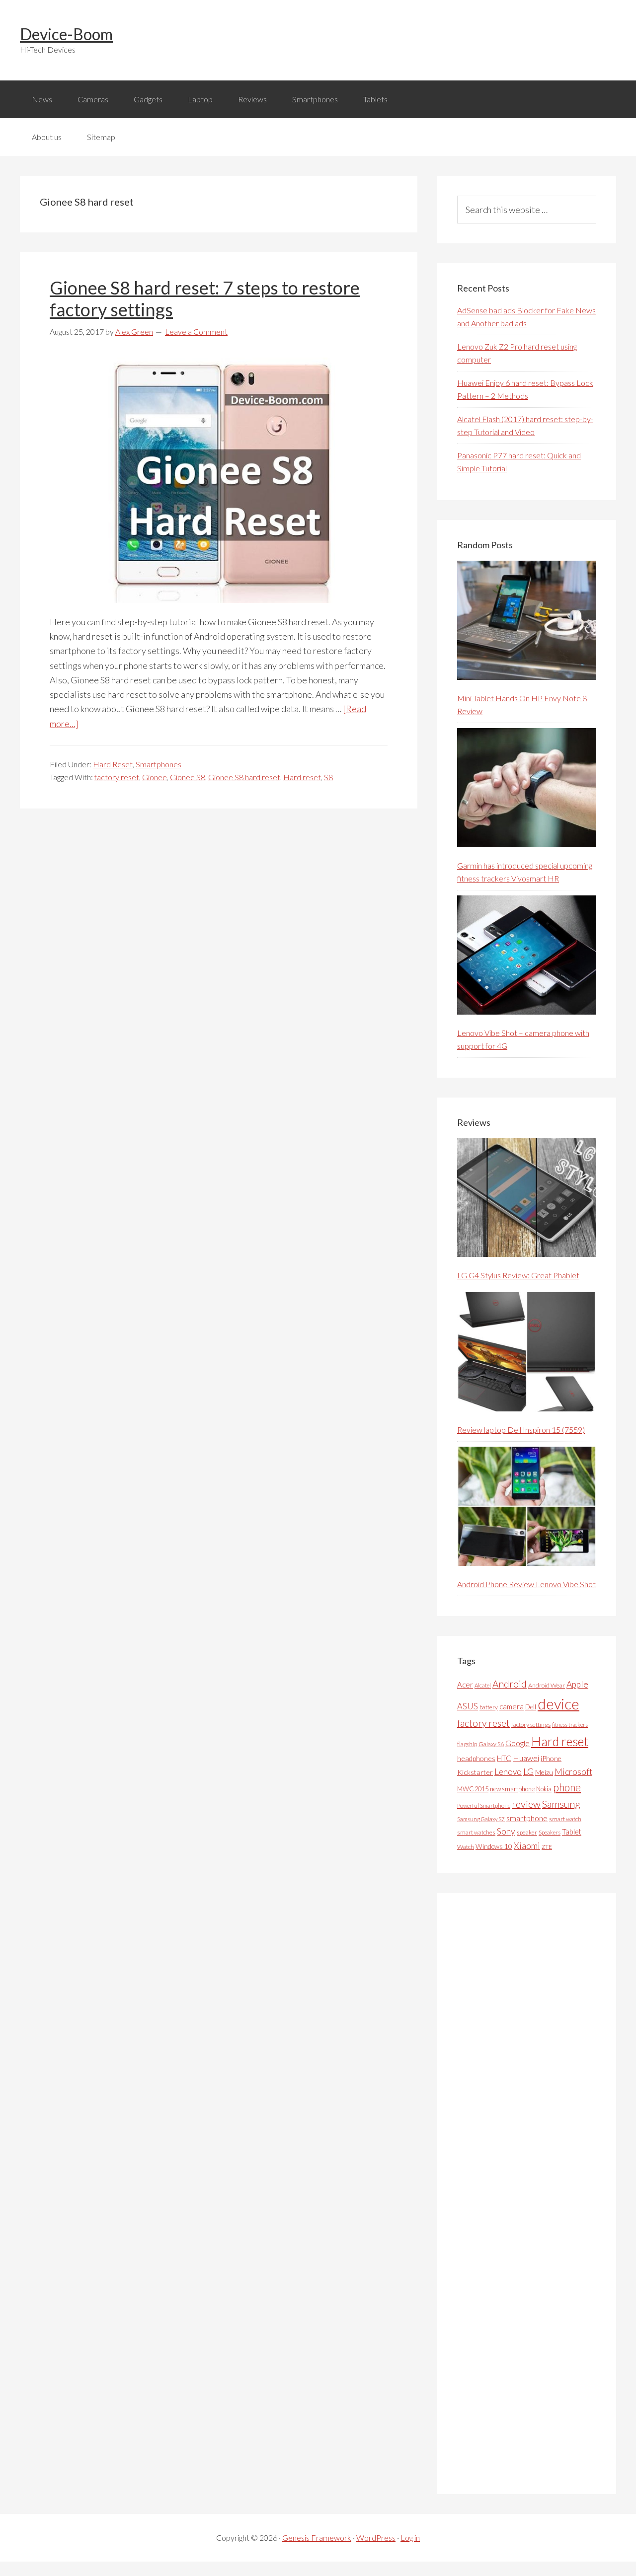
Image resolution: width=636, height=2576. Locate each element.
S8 (328, 777)
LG (528, 1771)
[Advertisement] (532, 2194)
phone (567, 1787)
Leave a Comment (196, 331)
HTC (504, 1758)
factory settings (531, 1725)
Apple (577, 1684)
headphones (476, 1758)
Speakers (550, 1832)
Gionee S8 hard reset (244, 777)
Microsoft (573, 1772)
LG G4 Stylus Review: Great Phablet (518, 1275)
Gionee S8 (188, 777)
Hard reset (302, 777)
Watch (466, 1847)
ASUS (468, 1706)
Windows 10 (494, 1846)
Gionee (155, 777)
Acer (465, 1685)
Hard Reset (113, 764)
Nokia (544, 1789)
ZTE (547, 1847)
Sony (506, 1831)
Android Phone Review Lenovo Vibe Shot (526, 1584)
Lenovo (508, 1772)
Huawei (526, 1758)
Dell (531, 1707)
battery (489, 1707)
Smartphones (159, 764)
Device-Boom (66, 34)
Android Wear (547, 1685)
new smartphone (512, 1789)
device (558, 1704)
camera (512, 1706)
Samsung (561, 1804)
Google (517, 1743)
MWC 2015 (473, 1789)
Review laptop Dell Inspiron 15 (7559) (521, 1430)
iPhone (551, 1758)
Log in (410, 2538)
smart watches (476, 1832)
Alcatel (483, 1685)
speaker (527, 1832)
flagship (467, 1744)
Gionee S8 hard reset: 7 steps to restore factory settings (205, 298)
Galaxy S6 (491, 1744)
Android (510, 1684)
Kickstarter (475, 1772)
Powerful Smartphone (484, 1805)
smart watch (565, 1819)
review (526, 1804)
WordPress (376, 2538)
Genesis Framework (317, 2538)
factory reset (117, 777)
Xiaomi (527, 1846)
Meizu (544, 1772)
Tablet (572, 1832)
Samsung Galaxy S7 (481, 1819)
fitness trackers (570, 1725)
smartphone (527, 1818)
